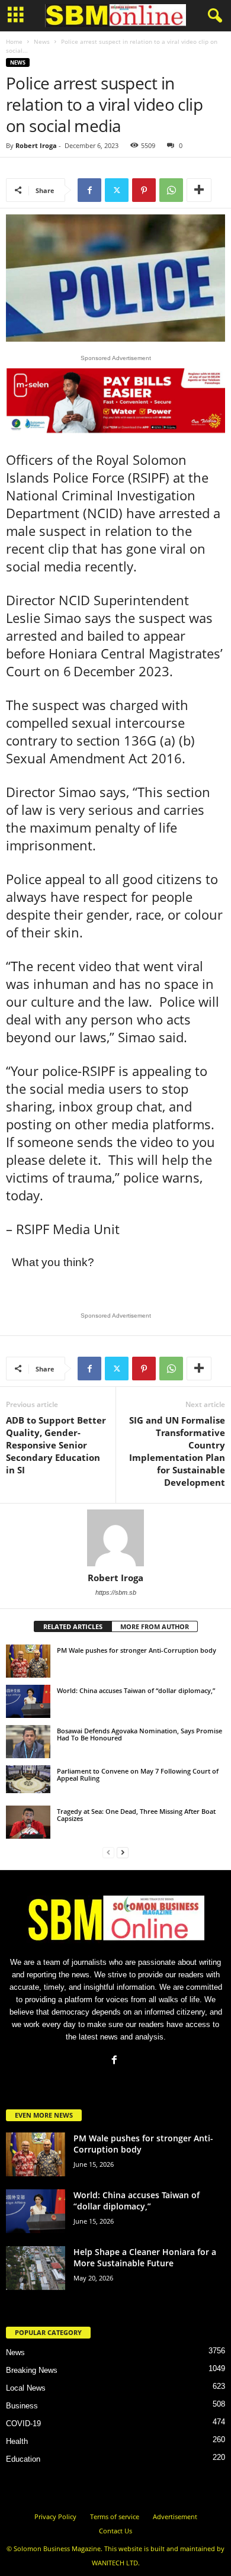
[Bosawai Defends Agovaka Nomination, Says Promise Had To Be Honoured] (28, 1742)
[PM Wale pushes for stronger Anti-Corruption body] (28, 1661)
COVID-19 (23, 2424)
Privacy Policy (55, 2516)
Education (23, 2459)
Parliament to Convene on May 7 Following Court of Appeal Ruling (138, 1774)
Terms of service (115, 2516)
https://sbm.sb (116, 1592)
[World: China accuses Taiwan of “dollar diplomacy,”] (28, 1701)
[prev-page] (108, 1852)
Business (22, 2406)
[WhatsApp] (171, 190)
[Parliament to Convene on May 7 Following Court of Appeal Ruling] (28, 1779)
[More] (199, 190)
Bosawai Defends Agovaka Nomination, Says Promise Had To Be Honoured (139, 1734)
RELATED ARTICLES (73, 1626)
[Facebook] (89, 190)
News (42, 41)
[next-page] (123, 1852)
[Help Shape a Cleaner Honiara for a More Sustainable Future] (36, 2268)
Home (14, 41)
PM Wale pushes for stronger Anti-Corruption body (137, 1650)
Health (17, 2441)
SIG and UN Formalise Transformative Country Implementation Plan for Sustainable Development (177, 1451)
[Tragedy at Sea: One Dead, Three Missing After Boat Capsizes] (28, 1822)
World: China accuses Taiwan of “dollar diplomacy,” (136, 1690)
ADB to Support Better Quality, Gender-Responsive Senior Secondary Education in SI (56, 1445)
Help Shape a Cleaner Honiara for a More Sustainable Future (145, 2257)
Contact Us (115, 2531)
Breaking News (32, 2370)
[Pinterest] (144, 190)
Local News (26, 2388)
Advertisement (175, 2516)
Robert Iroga (36, 145)
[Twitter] (117, 190)
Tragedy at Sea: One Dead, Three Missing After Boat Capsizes (136, 1815)
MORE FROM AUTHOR (155, 1626)
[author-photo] (115, 1538)
